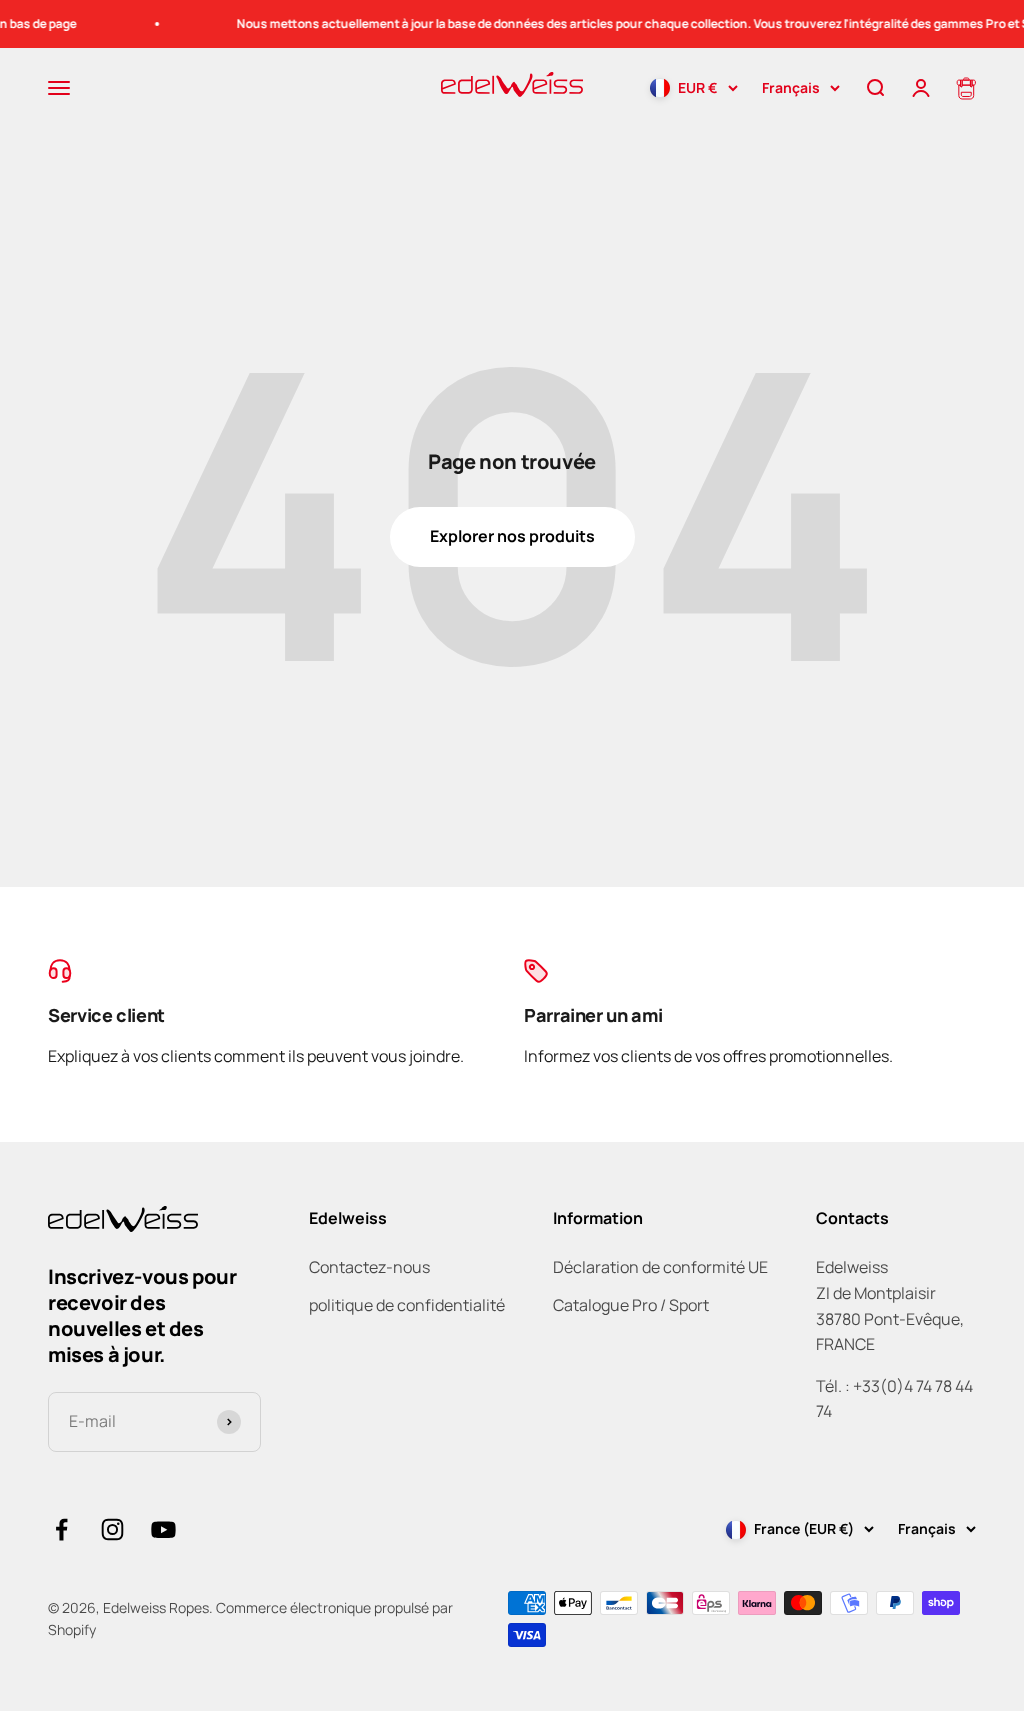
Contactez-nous (369, 1267)
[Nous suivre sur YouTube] (163, 1529)
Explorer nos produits (512, 536)
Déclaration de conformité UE (660, 1267)
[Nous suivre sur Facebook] (61, 1529)
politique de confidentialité (407, 1305)
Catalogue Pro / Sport (631, 1305)
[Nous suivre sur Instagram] (112, 1529)
